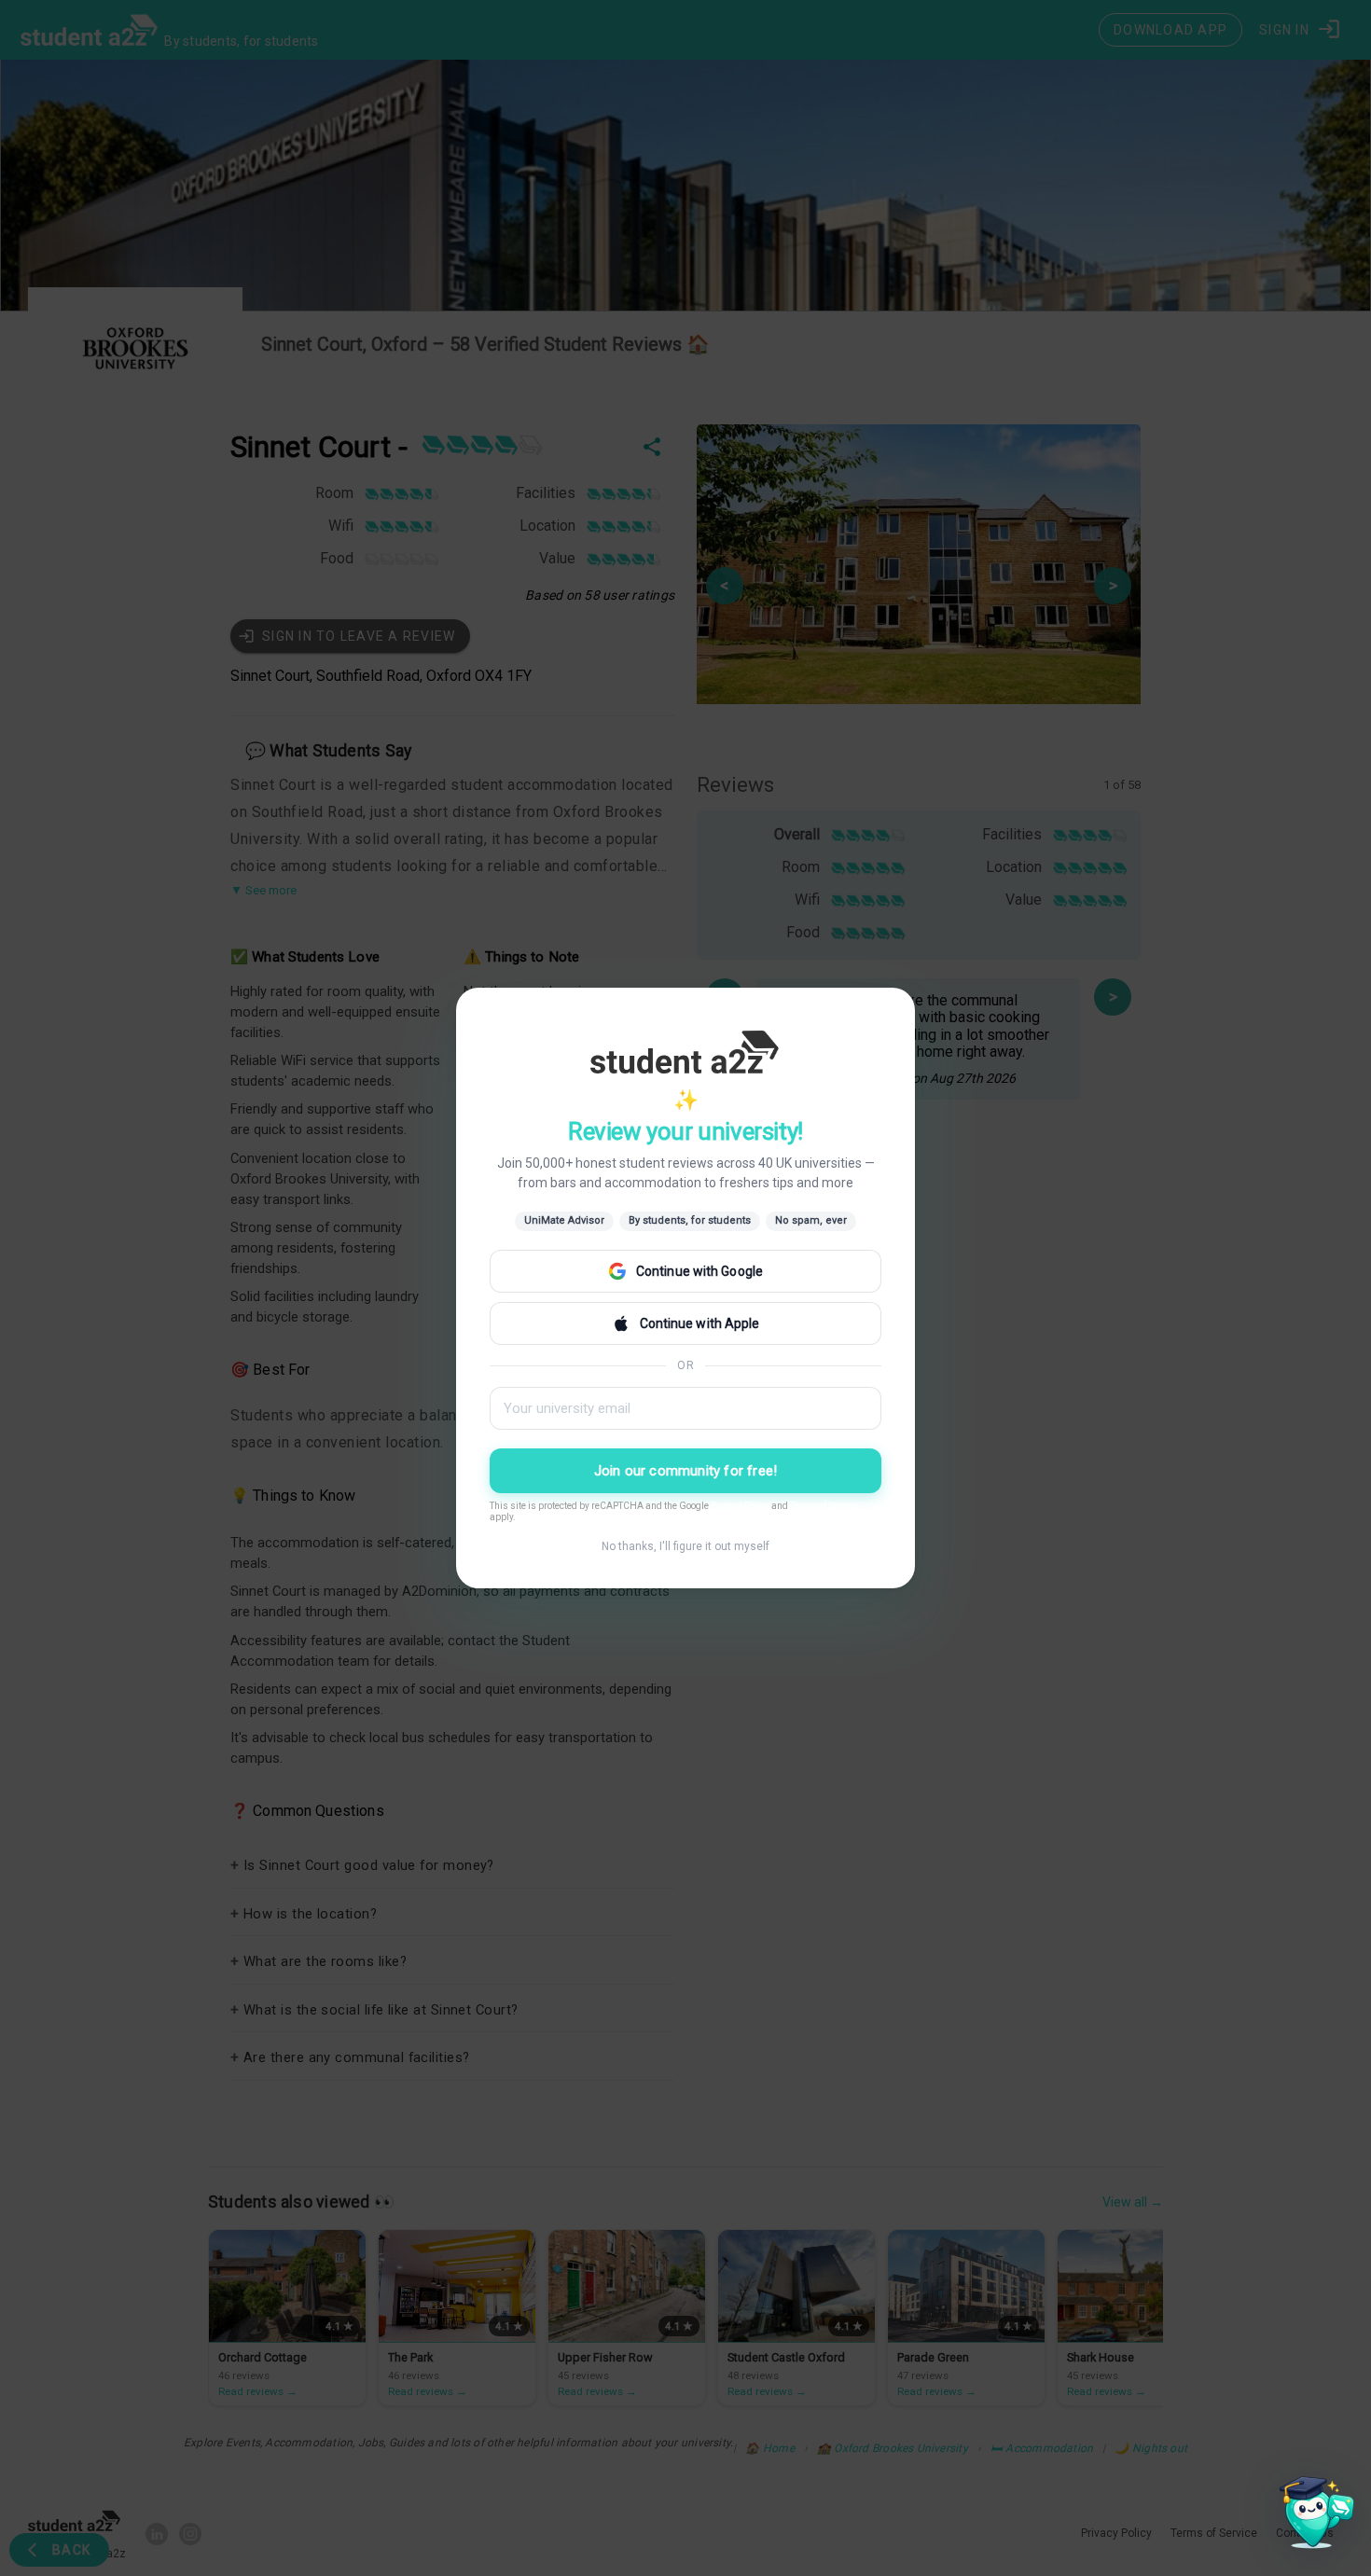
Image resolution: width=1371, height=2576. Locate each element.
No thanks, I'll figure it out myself (685, 1546)
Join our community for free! (686, 1471)
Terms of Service (824, 1506)
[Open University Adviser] (1311, 2516)
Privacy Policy (740, 1506)
